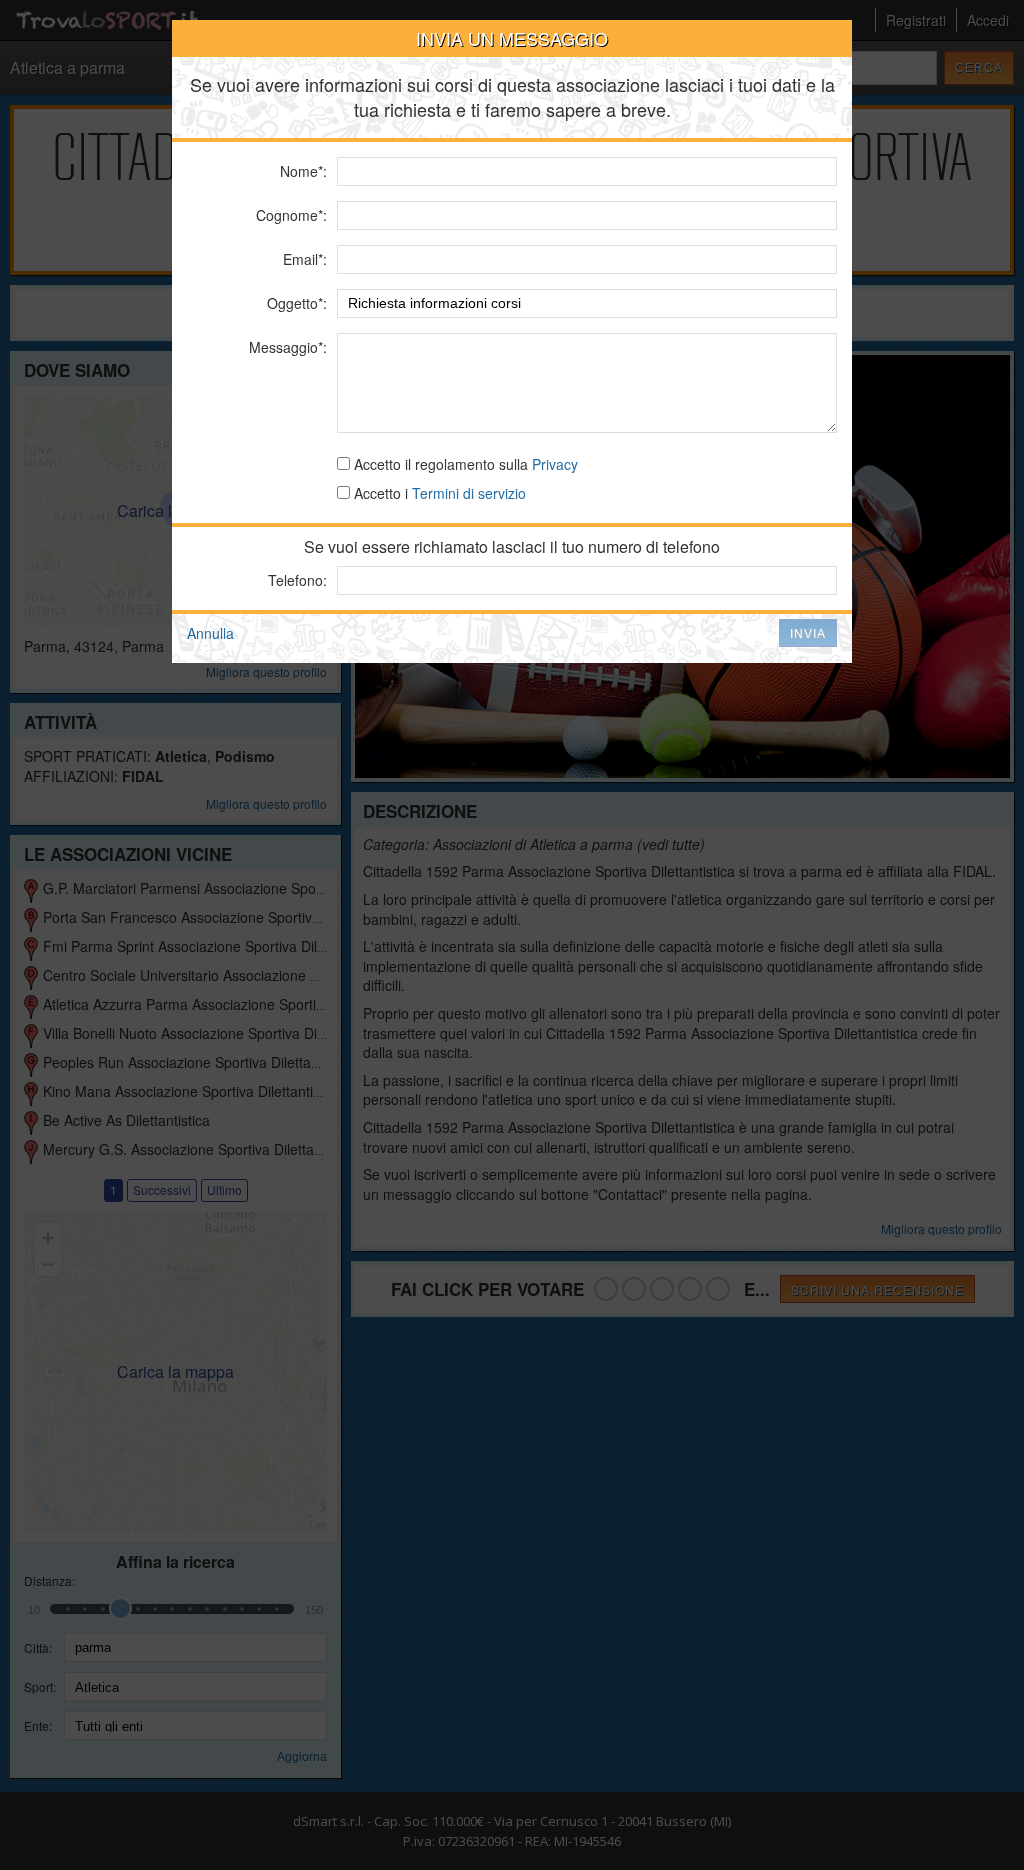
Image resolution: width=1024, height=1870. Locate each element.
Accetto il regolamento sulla (464, 464)
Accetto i (438, 493)
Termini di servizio (469, 493)
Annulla (210, 633)
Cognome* (289, 215)
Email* (303, 259)
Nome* (301, 171)
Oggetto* (295, 303)
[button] (808, 633)
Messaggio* (286, 347)
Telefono (295, 580)
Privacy (555, 464)
